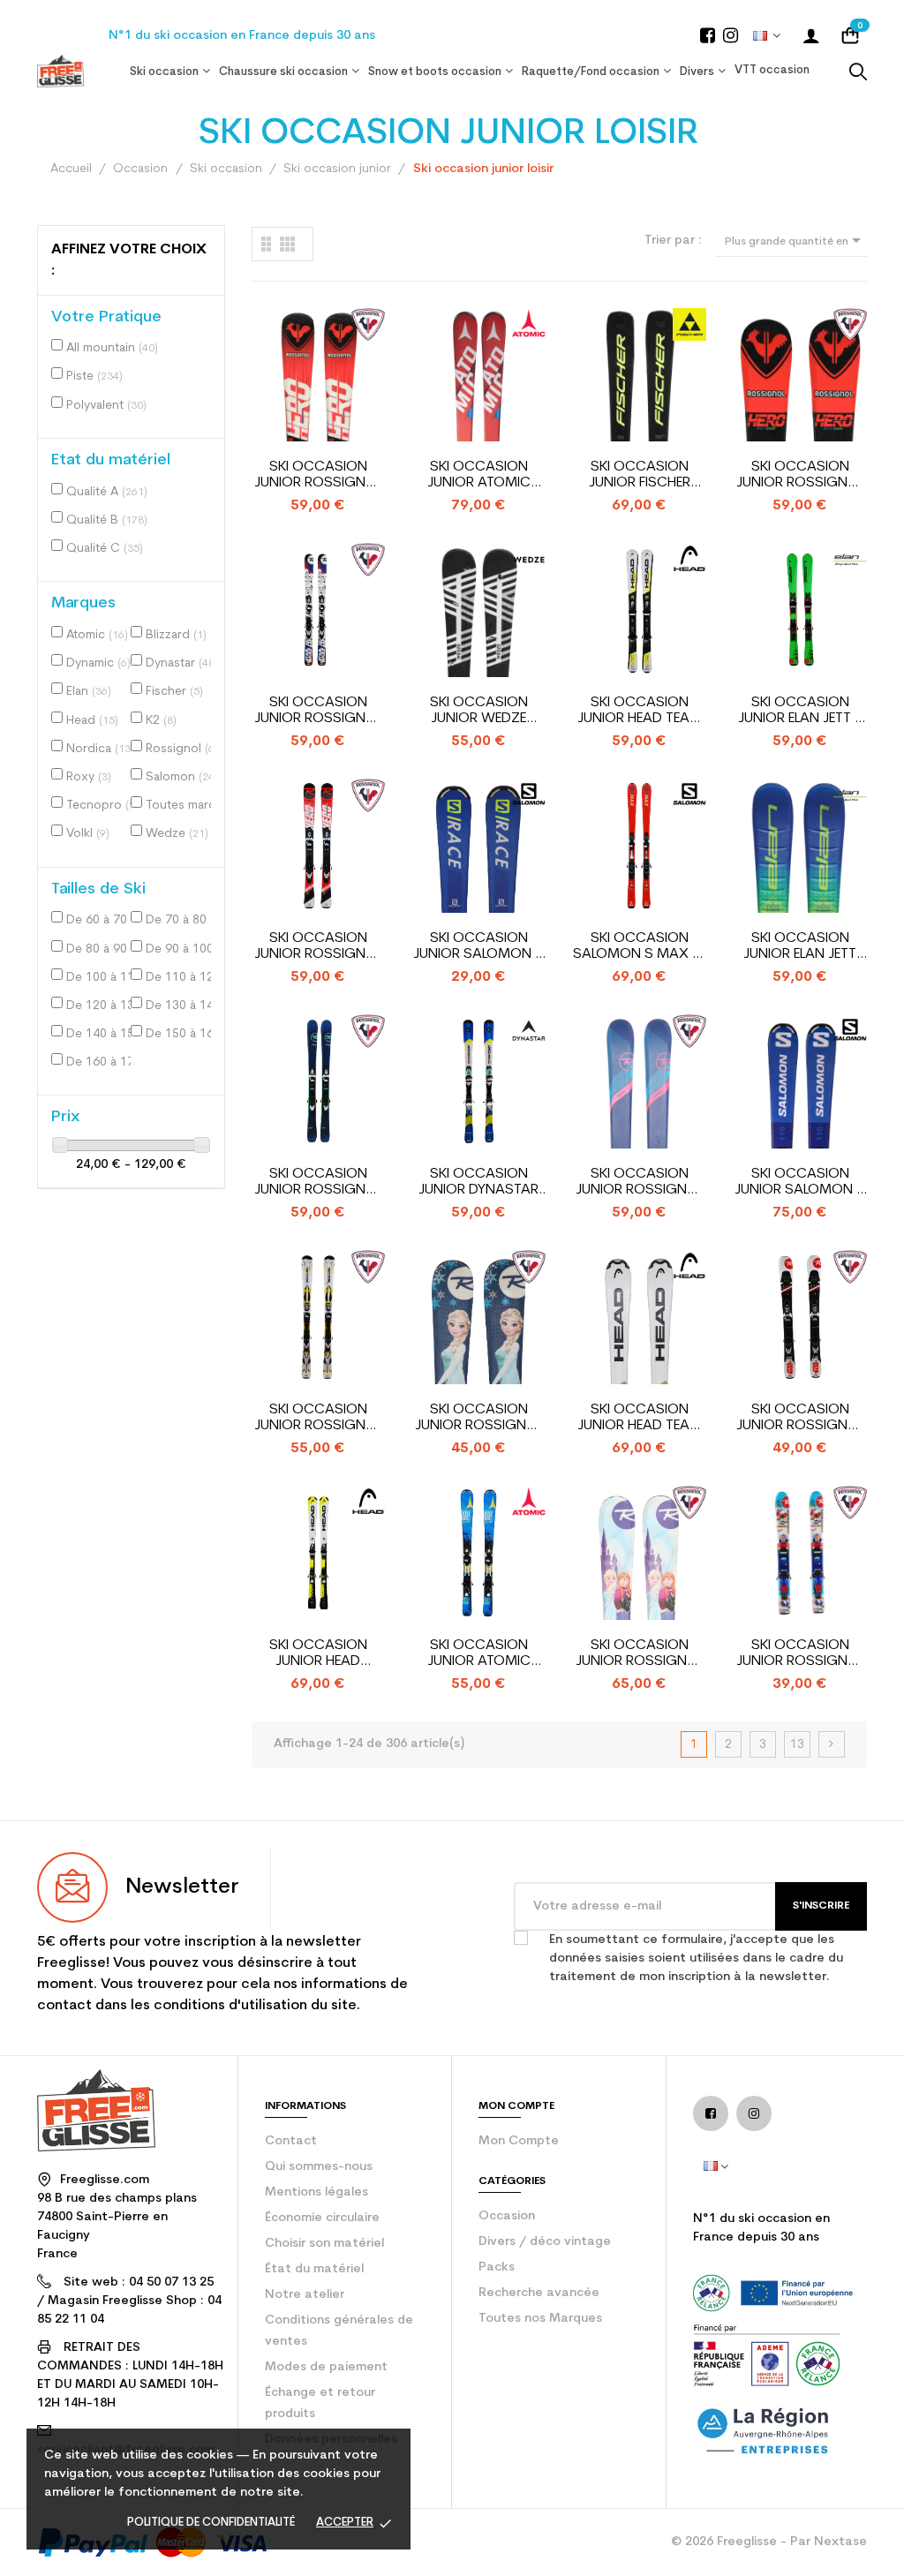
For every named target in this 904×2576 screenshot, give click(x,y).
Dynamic (98, 663)
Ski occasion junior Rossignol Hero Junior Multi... (318, 475)
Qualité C (105, 549)
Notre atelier (305, 2295)
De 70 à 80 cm (183, 920)
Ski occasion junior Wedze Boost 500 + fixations (479, 711)
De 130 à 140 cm (183, 1006)
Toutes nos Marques (540, 2319)
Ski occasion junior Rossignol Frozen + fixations (479, 1418)
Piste (94, 377)
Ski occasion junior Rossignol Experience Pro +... (318, 1183)
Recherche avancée (539, 2293)
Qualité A (107, 492)
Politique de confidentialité (211, 2523)
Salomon (182, 777)
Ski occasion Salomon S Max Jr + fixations (640, 947)
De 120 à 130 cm (103, 1006)
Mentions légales (316, 2192)
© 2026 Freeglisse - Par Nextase (769, 2542)
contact (291, 2141)
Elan (89, 692)
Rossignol (183, 749)
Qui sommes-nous (319, 2167)
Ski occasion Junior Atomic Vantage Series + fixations (478, 1654)
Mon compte (519, 2141)
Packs (497, 2267)
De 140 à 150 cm (103, 1034)
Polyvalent (106, 406)
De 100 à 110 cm (103, 978)
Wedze (177, 834)
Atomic (97, 635)
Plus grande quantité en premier (796, 243)
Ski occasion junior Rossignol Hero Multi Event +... (800, 475)
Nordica (100, 749)
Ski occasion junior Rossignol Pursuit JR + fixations (318, 1418)
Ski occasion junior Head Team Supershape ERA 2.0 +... (639, 711)
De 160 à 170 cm (103, 1062)
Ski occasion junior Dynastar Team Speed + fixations (478, 1183)
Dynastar (182, 663)
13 (797, 1745)
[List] (266, 244)
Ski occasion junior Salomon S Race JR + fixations (800, 1183)
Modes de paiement (326, 2367)
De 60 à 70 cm (103, 920)
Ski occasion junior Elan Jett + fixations (800, 711)
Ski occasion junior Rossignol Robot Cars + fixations (800, 1654)
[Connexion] (811, 35)
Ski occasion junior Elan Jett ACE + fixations (800, 947)
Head (92, 721)
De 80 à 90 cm (103, 949)
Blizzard (176, 635)
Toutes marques (183, 806)
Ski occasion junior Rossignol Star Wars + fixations (318, 711)
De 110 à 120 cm (183, 978)
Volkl (88, 834)
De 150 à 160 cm (183, 1034)
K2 (161, 721)
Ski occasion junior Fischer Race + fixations (640, 475)
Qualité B (107, 520)
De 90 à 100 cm (183, 949)
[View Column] (287, 244)
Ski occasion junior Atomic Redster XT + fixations (479, 475)
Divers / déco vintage (545, 2242)
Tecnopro (103, 806)
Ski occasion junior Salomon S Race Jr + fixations (478, 947)
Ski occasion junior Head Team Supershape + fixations (640, 1418)
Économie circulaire (322, 2218)
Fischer (174, 692)
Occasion (507, 2216)
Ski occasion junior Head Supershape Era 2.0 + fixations (318, 1654)
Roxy (89, 777)
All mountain (112, 348)
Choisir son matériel (324, 2244)
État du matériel (314, 2269)
